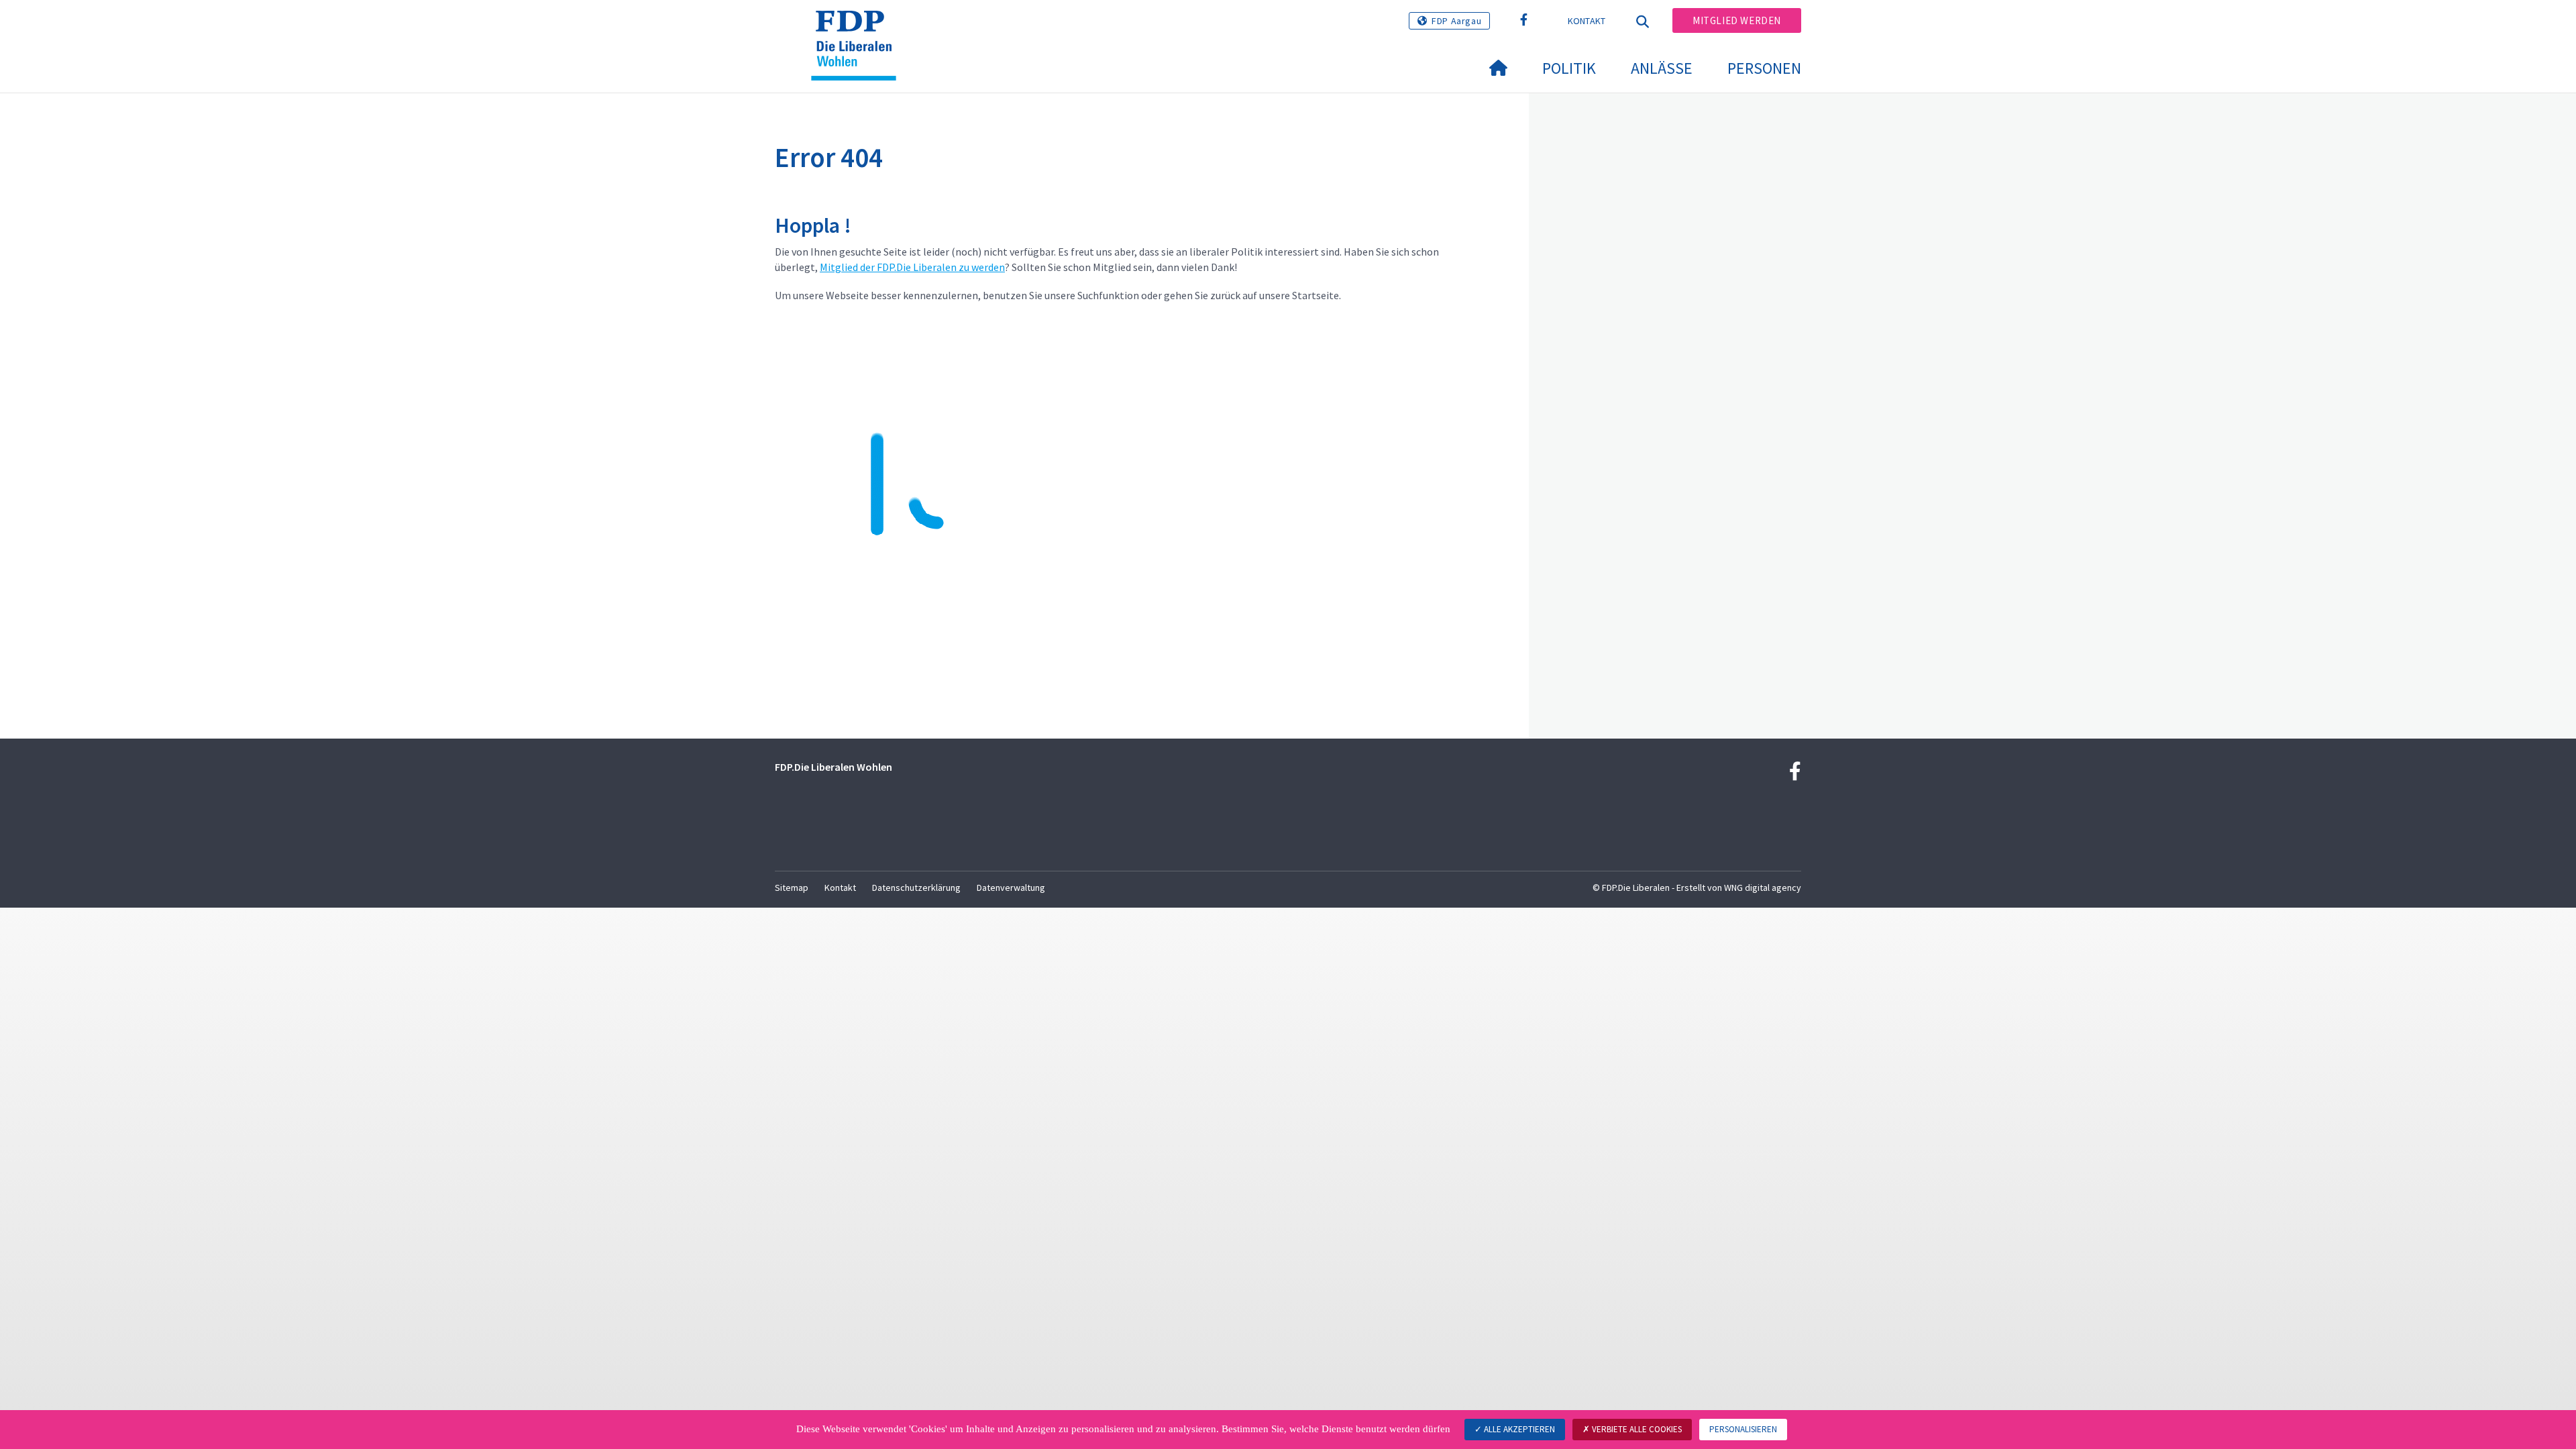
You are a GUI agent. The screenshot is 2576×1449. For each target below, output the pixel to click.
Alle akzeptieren (1518, 1429)
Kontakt (1587, 21)
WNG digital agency (1763, 888)
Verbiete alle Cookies (1636, 1429)
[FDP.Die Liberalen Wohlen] (859, 28)
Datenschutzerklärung (916, 888)
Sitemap (792, 888)
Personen (1764, 68)
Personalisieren (1743, 1429)
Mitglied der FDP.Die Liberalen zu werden (912, 267)
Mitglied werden (1737, 20)
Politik (1569, 68)
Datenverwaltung (1011, 888)
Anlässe (1662, 68)
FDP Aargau (1456, 21)
